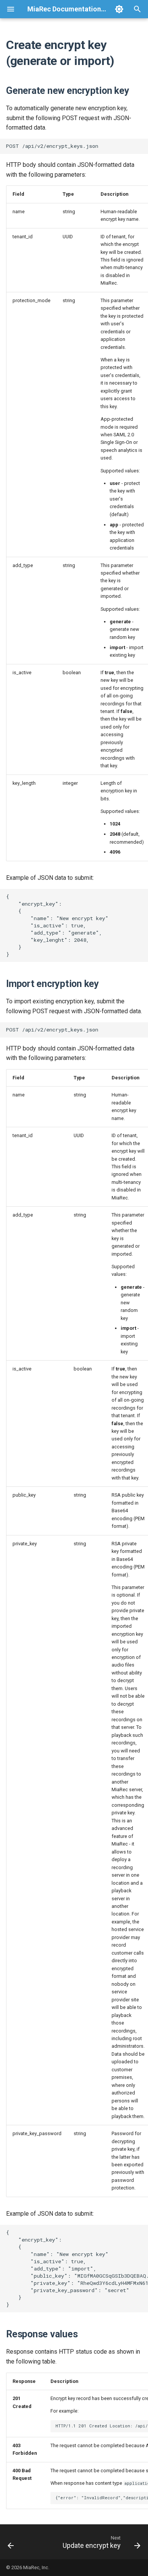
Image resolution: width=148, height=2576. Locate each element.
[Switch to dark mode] (119, 9)
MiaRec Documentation (64, 9)
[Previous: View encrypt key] (11, 2542)
